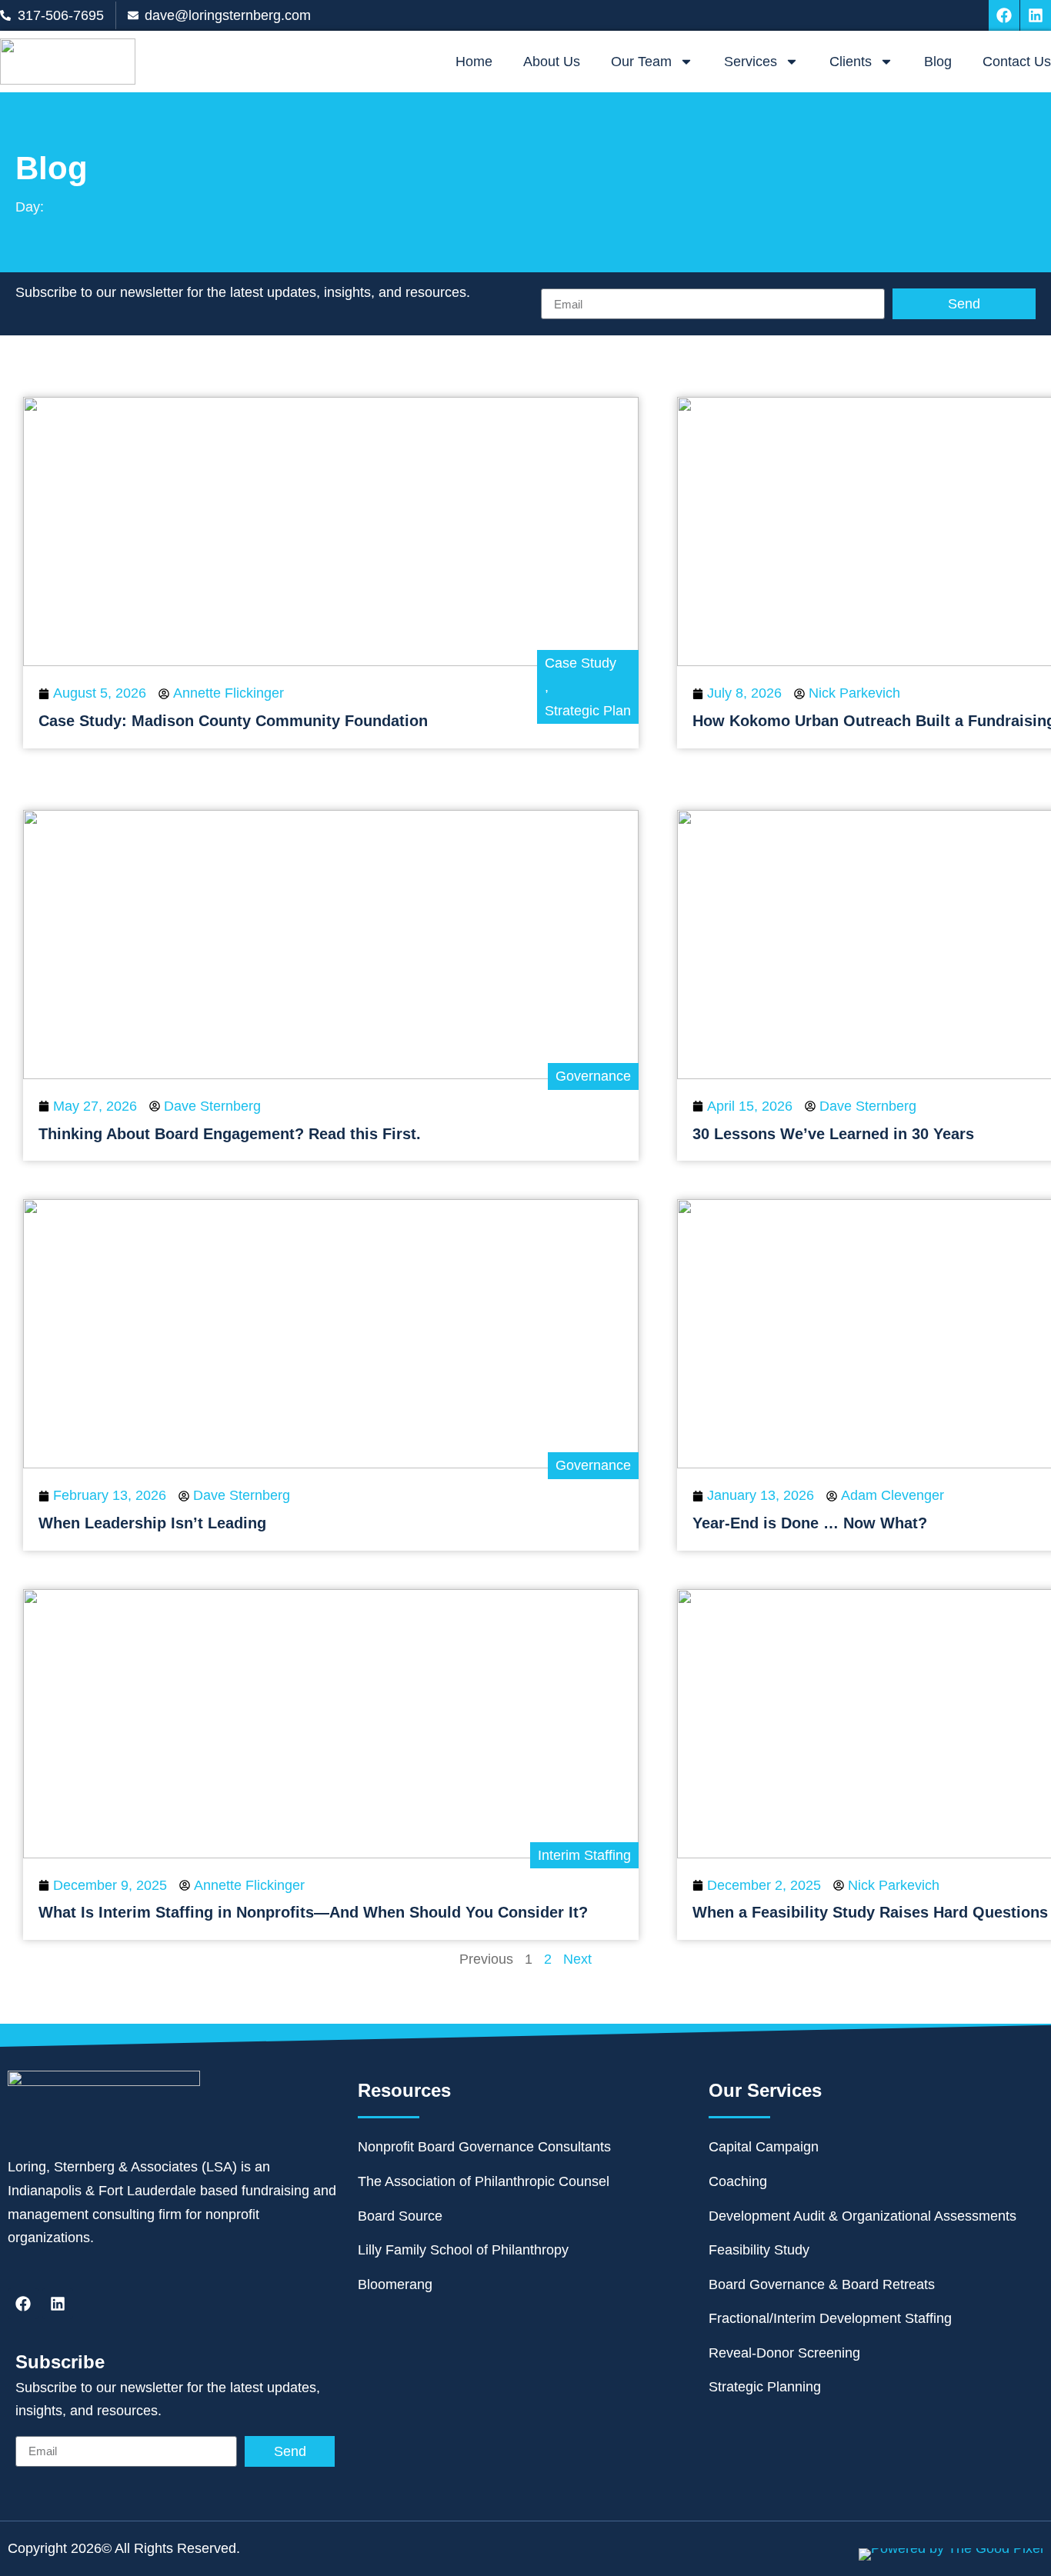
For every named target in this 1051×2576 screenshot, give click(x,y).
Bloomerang (395, 2284)
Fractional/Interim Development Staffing (830, 2318)
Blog (938, 62)
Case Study (581, 663)
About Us (552, 62)
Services (751, 62)
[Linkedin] (1036, 15)
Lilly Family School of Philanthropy (463, 2250)
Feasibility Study (759, 2250)
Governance (593, 1076)
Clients (851, 62)
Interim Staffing (584, 1855)
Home (474, 62)
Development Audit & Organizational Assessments (862, 2216)
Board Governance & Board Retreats (822, 2284)
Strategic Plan (588, 711)
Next (577, 1959)
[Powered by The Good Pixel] (951, 2554)
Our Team (641, 62)
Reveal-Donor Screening (784, 2353)
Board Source (400, 2216)
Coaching (738, 2181)
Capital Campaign (764, 2147)
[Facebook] (1004, 15)
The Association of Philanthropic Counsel (484, 2181)
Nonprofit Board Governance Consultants (484, 2147)
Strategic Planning (765, 2387)
